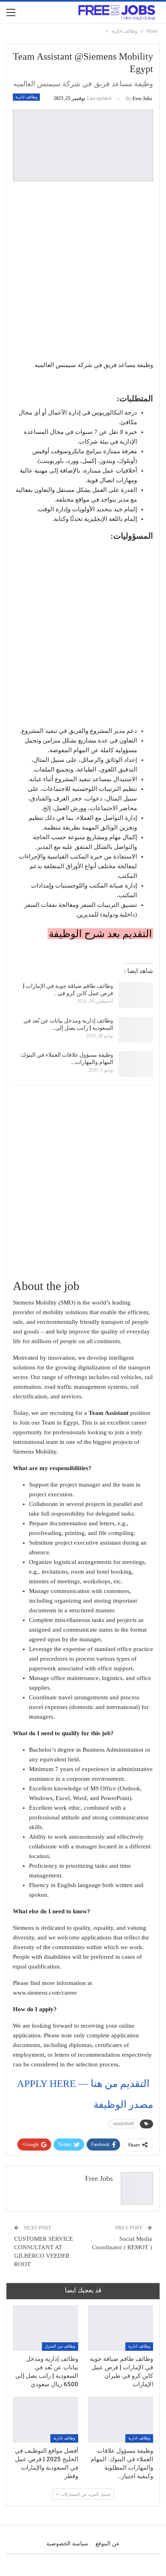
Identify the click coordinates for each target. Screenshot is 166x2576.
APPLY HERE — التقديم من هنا (83, 2083)
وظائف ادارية (26, 97)
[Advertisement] (83, 272)
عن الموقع (108, 2544)
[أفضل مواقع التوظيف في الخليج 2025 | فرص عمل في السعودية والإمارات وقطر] (46, 2419)
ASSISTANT (123, 2124)
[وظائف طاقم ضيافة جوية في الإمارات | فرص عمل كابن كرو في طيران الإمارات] (136, 995)
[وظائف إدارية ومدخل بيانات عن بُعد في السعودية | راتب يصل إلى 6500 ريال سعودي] (136, 1030)
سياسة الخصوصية (67, 2544)
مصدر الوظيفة (123, 2104)
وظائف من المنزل (60, 2346)
